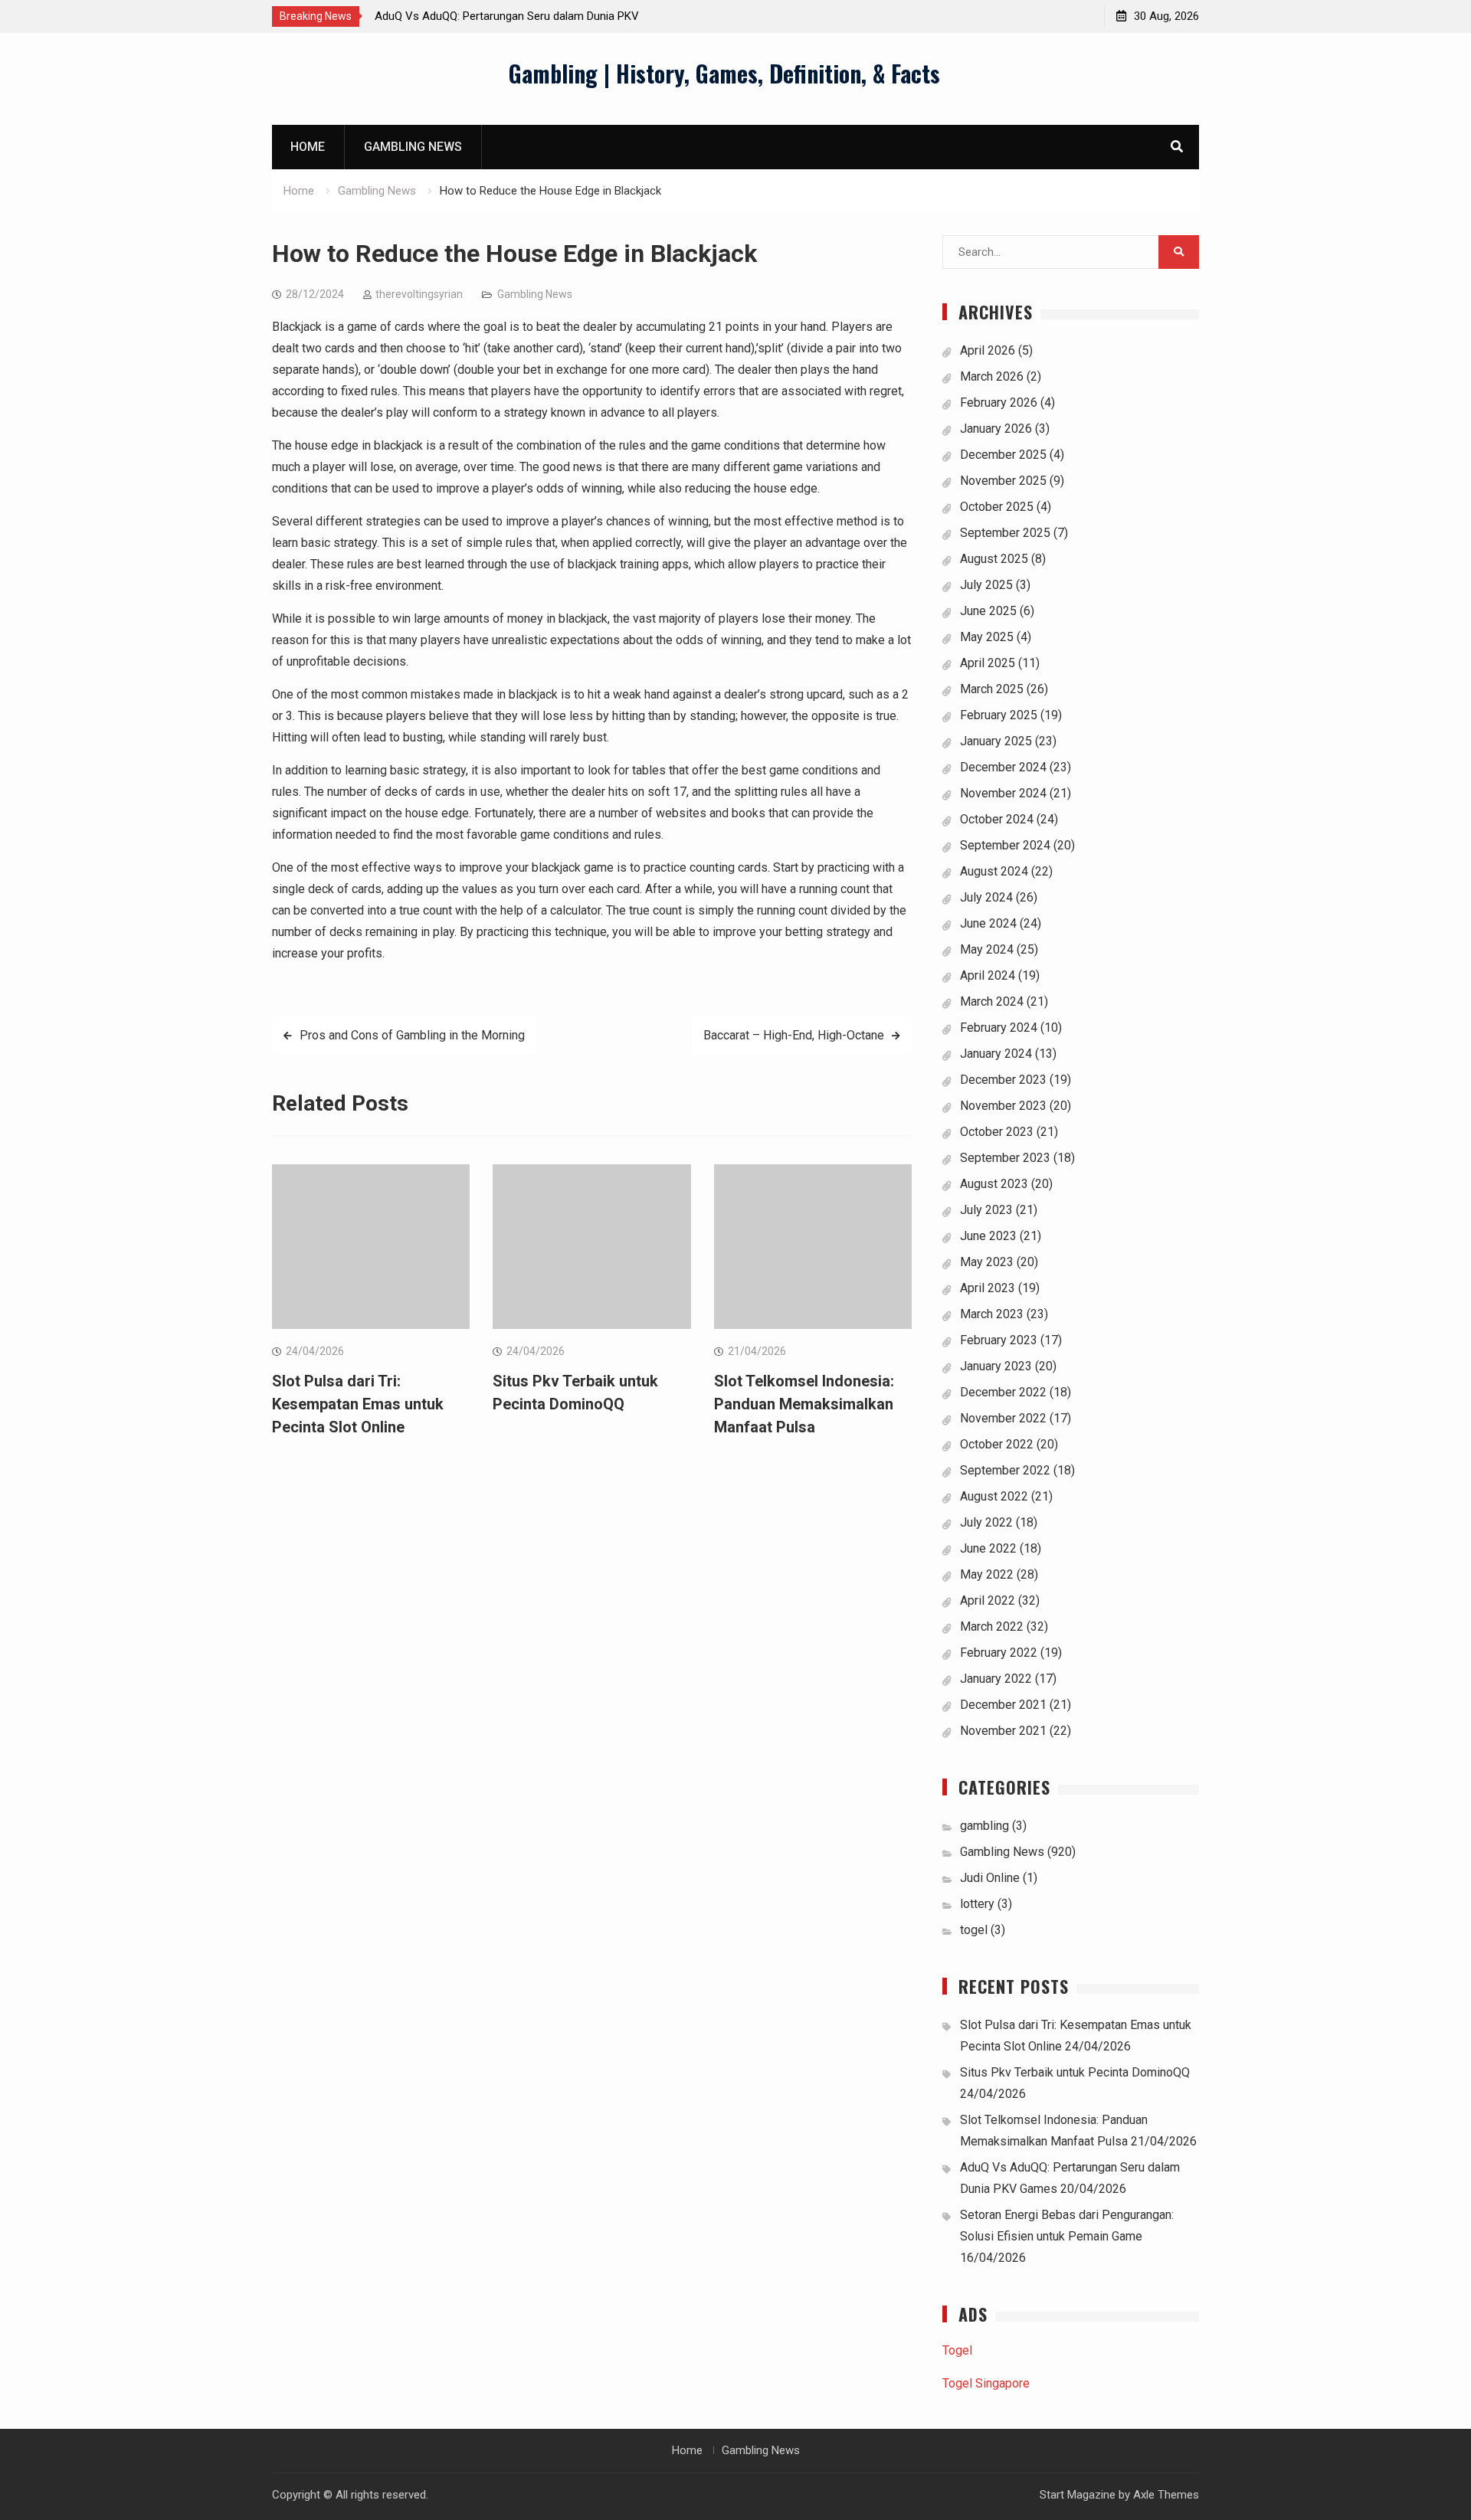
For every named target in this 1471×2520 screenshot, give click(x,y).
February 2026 (999, 403)
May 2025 (987, 637)
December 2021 (1003, 1705)
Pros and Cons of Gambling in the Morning (412, 1035)
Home (308, 147)
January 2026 (996, 429)
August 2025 (994, 559)
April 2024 (988, 975)
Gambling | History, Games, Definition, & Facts (724, 73)
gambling (984, 1826)
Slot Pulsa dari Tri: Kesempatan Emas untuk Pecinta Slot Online (358, 1404)
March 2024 (992, 1001)
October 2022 (997, 1444)
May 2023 (987, 1262)
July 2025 (986, 585)
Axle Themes (1166, 2495)
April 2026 (988, 350)
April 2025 (988, 663)
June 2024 (988, 923)
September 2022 (1005, 1470)
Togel (957, 2350)
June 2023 (988, 1236)
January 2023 (996, 1366)
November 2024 (1003, 793)
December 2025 (1003, 455)
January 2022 (996, 1679)
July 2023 (986, 1210)
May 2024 (987, 949)
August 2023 (994, 1184)
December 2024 (1003, 767)
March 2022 (992, 1627)
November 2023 (1003, 1106)
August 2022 (994, 1496)
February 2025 (999, 715)
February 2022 (999, 1653)
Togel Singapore (986, 2383)
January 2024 (996, 1054)
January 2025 (996, 741)
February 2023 (999, 1340)
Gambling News (413, 147)
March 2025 (992, 689)
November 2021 (1003, 1731)
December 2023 (1003, 1080)
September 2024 (1005, 845)
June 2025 (988, 611)
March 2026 (992, 376)
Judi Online (990, 1878)
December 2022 (1003, 1392)
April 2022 (988, 1600)
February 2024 (999, 1028)
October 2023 (997, 1132)
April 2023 (988, 1288)
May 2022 (987, 1574)
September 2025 (1005, 533)
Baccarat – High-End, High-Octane (794, 1035)
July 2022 (986, 1522)
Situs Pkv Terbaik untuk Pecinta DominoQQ (1075, 2072)
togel (974, 1930)
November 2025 (1003, 481)
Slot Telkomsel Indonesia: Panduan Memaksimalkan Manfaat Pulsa (804, 1404)
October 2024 (997, 819)
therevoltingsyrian (419, 294)
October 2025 (997, 507)
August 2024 (994, 871)
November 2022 (1003, 1418)
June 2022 (988, 1548)
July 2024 (986, 897)
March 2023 (992, 1314)
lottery (977, 1904)
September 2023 (1005, 1158)
